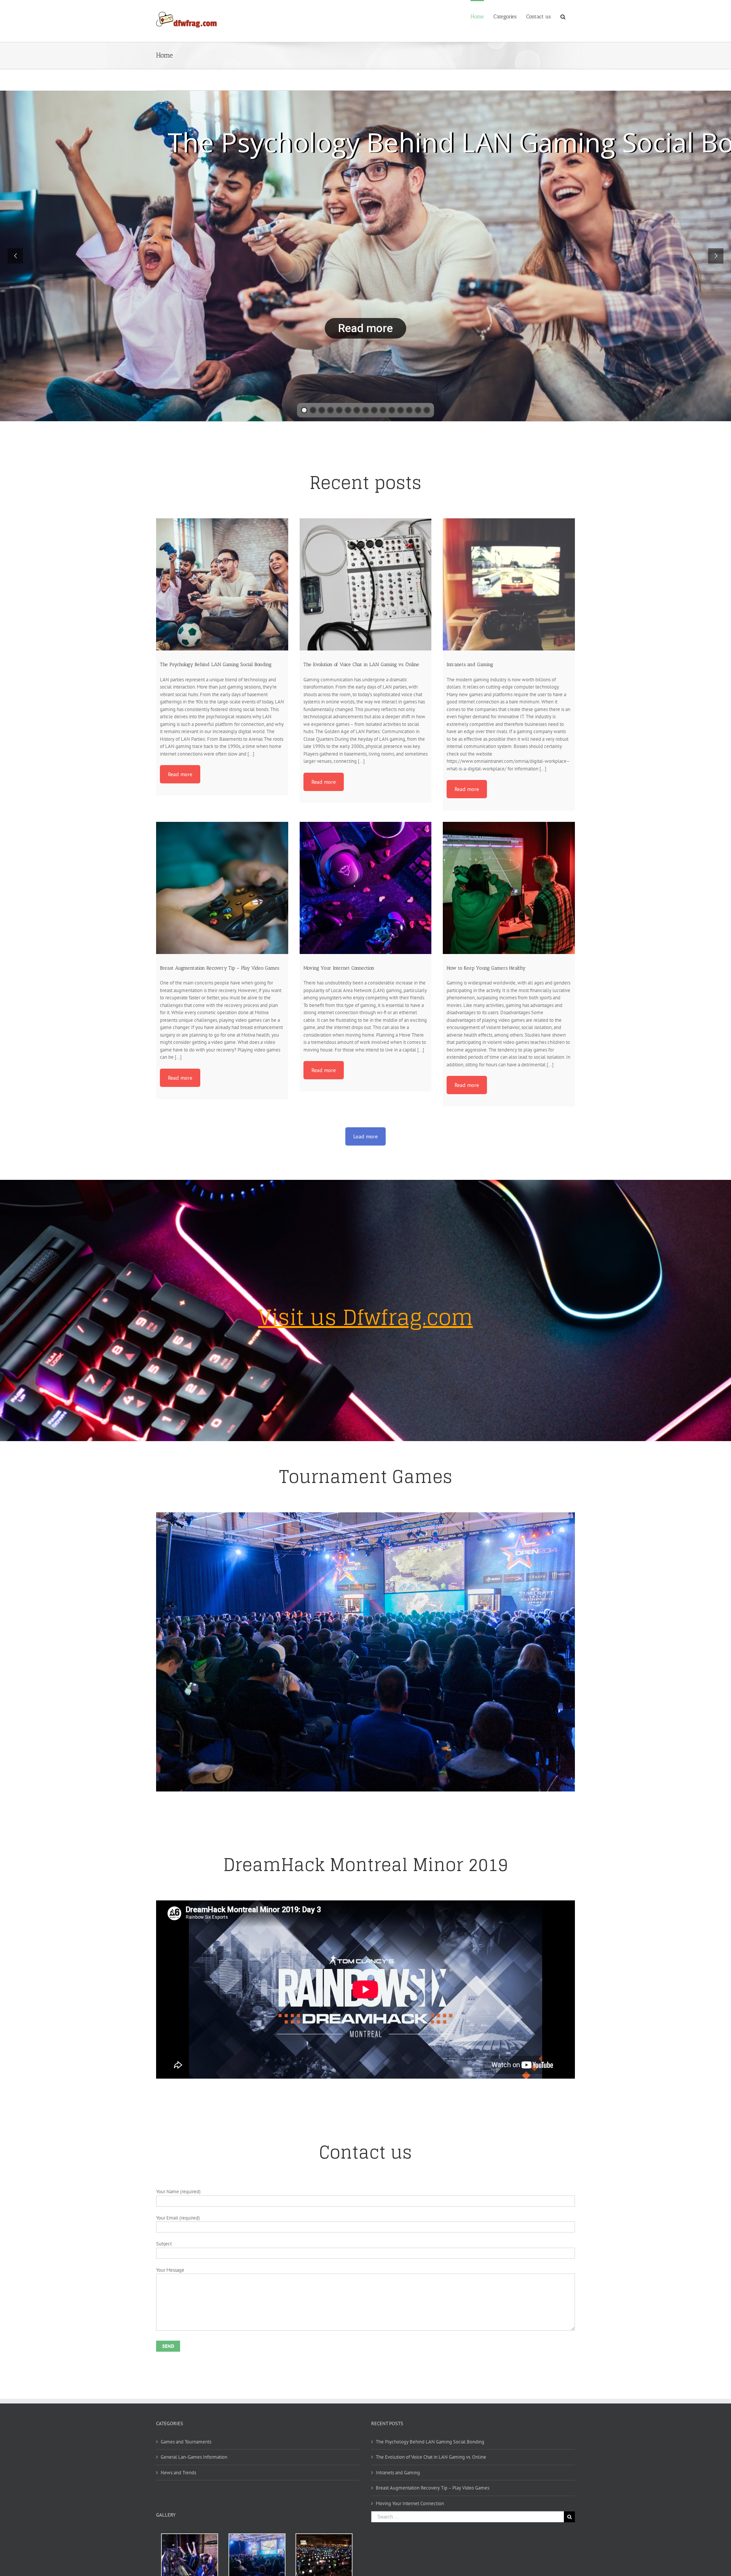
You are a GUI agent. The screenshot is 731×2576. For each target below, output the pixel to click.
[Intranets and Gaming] (509, 584)
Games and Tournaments (186, 2442)
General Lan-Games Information (194, 2457)
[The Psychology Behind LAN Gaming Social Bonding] (222, 584)
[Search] (563, 16)
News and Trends (178, 2473)
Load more (365, 1136)
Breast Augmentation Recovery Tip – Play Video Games (433, 2488)
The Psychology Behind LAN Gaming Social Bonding (430, 2442)
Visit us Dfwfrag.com (365, 1317)
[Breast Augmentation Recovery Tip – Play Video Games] (222, 888)
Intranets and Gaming (398, 2473)
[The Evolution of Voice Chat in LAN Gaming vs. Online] (366, 584)
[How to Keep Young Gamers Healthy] (509, 888)
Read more (365, 328)
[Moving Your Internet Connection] (366, 888)
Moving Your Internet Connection (410, 2503)
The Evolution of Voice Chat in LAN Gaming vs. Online (431, 2457)
